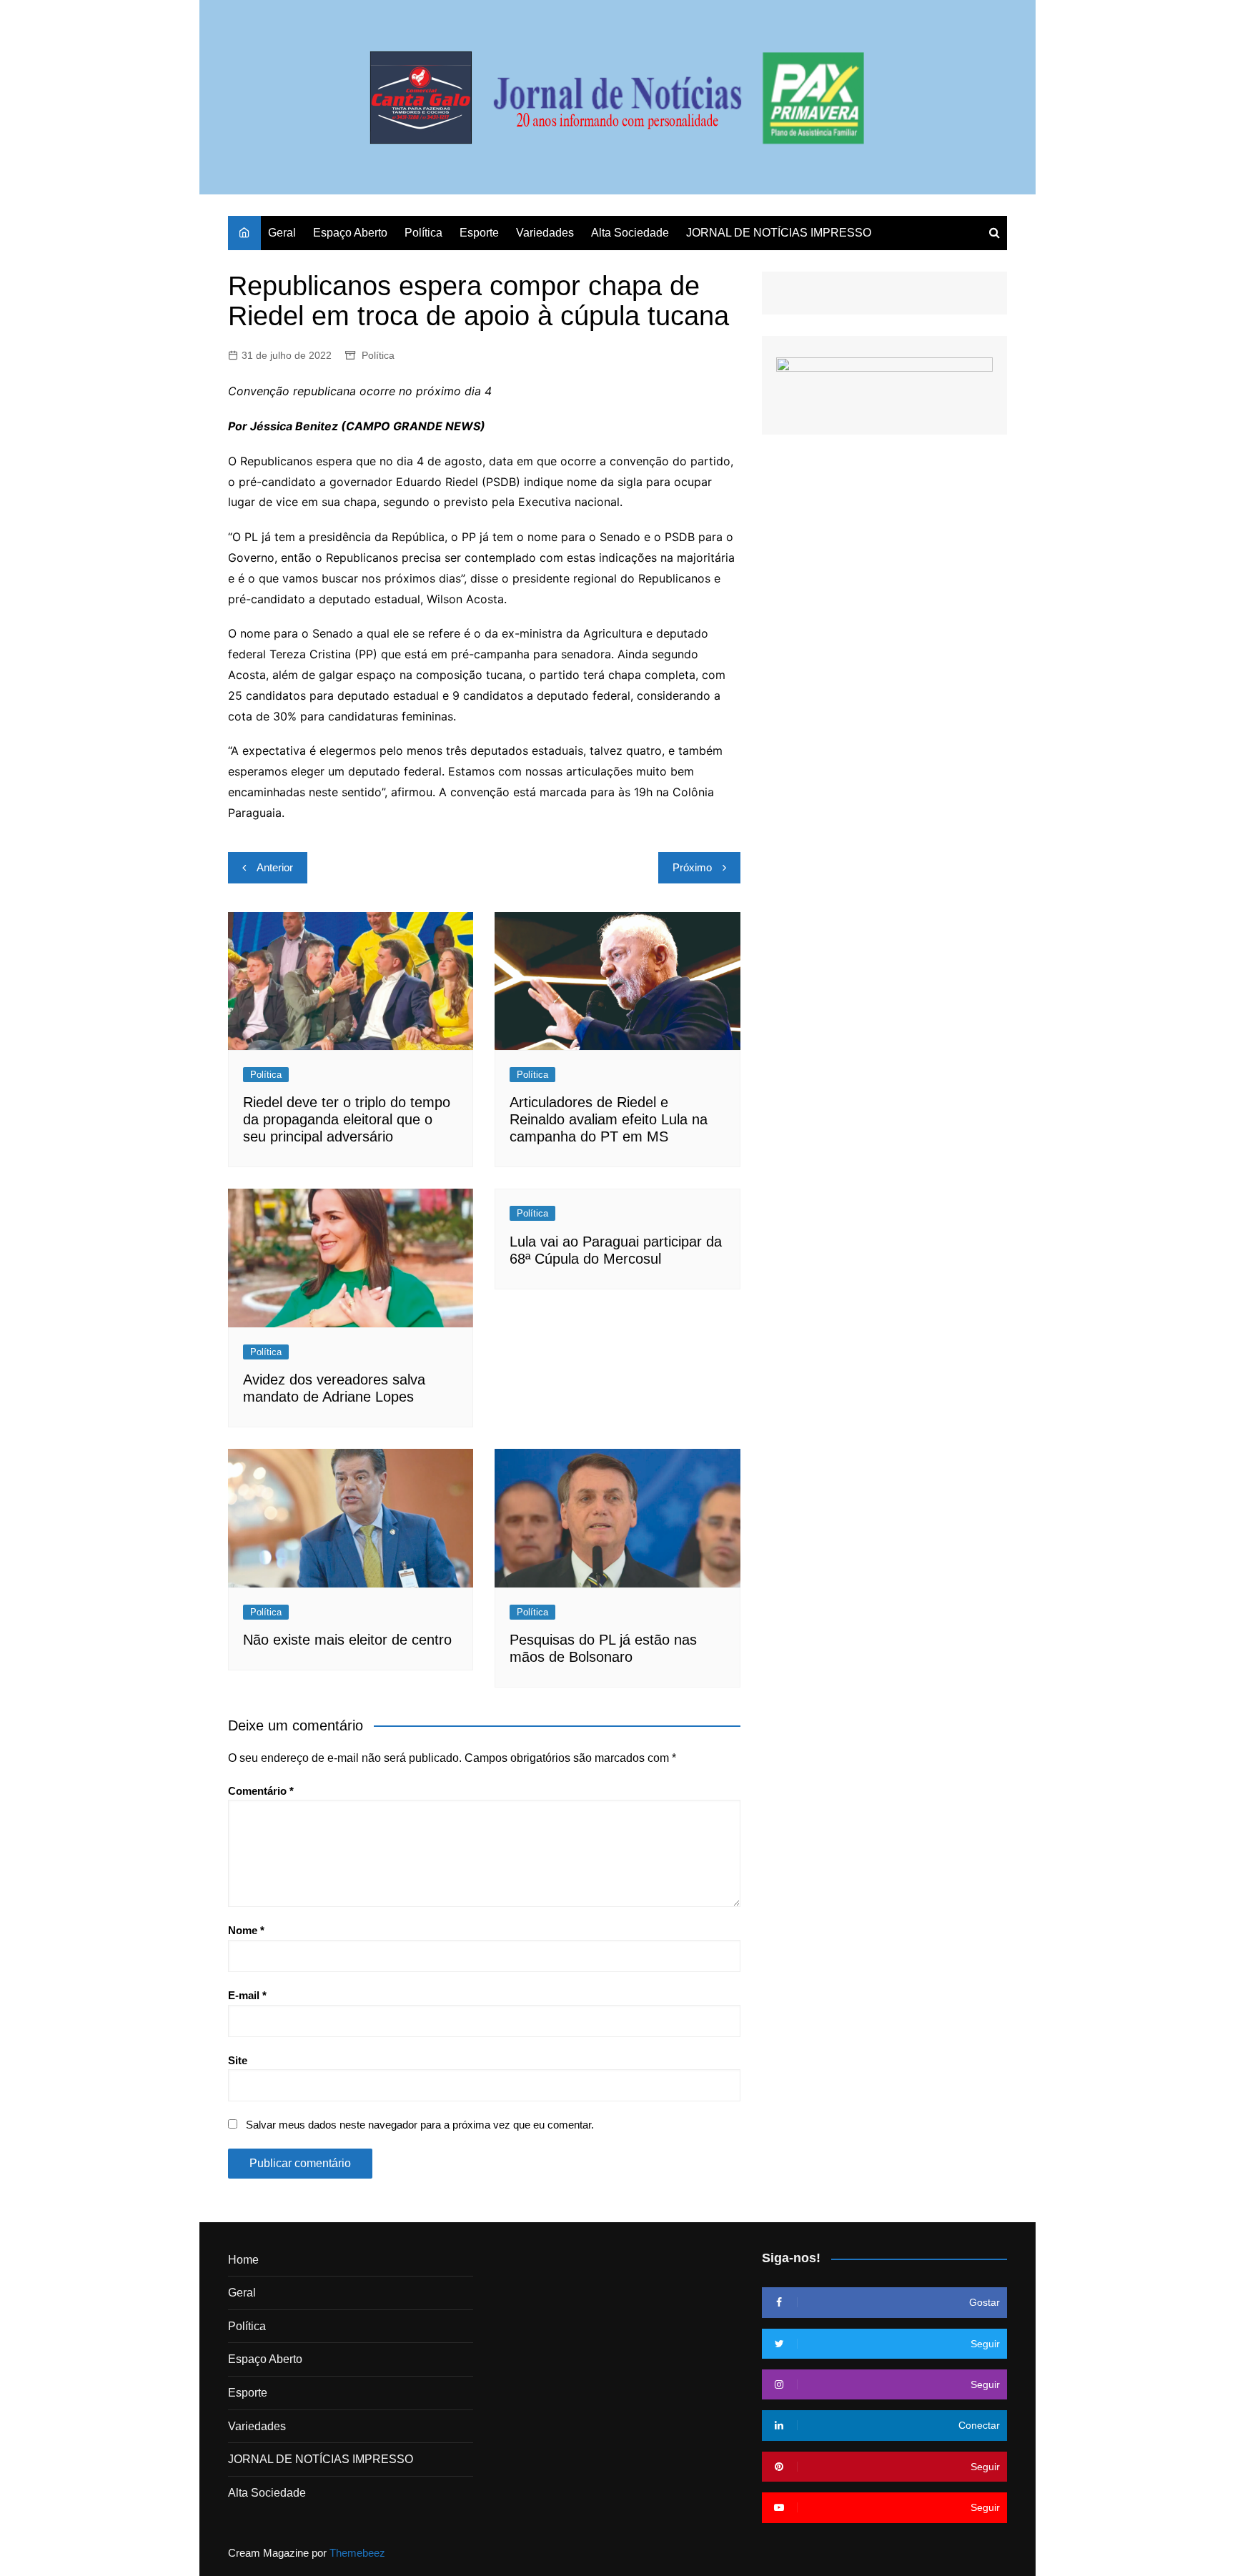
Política (423, 233)
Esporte (479, 233)
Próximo (692, 867)
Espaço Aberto (350, 233)
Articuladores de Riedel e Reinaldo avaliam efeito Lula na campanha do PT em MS (609, 1119)
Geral (282, 233)
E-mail (247, 1995)
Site (238, 2060)
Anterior (275, 867)
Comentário (261, 1791)
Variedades (545, 233)
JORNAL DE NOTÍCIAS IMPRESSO (779, 233)
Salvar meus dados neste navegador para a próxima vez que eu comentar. (420, 2125)
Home (243, 2260)
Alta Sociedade (630, 233)
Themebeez (357, 2553)
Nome (246, 1930)
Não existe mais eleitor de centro (347, 1640)
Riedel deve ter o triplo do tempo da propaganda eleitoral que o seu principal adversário (347, 1119)
